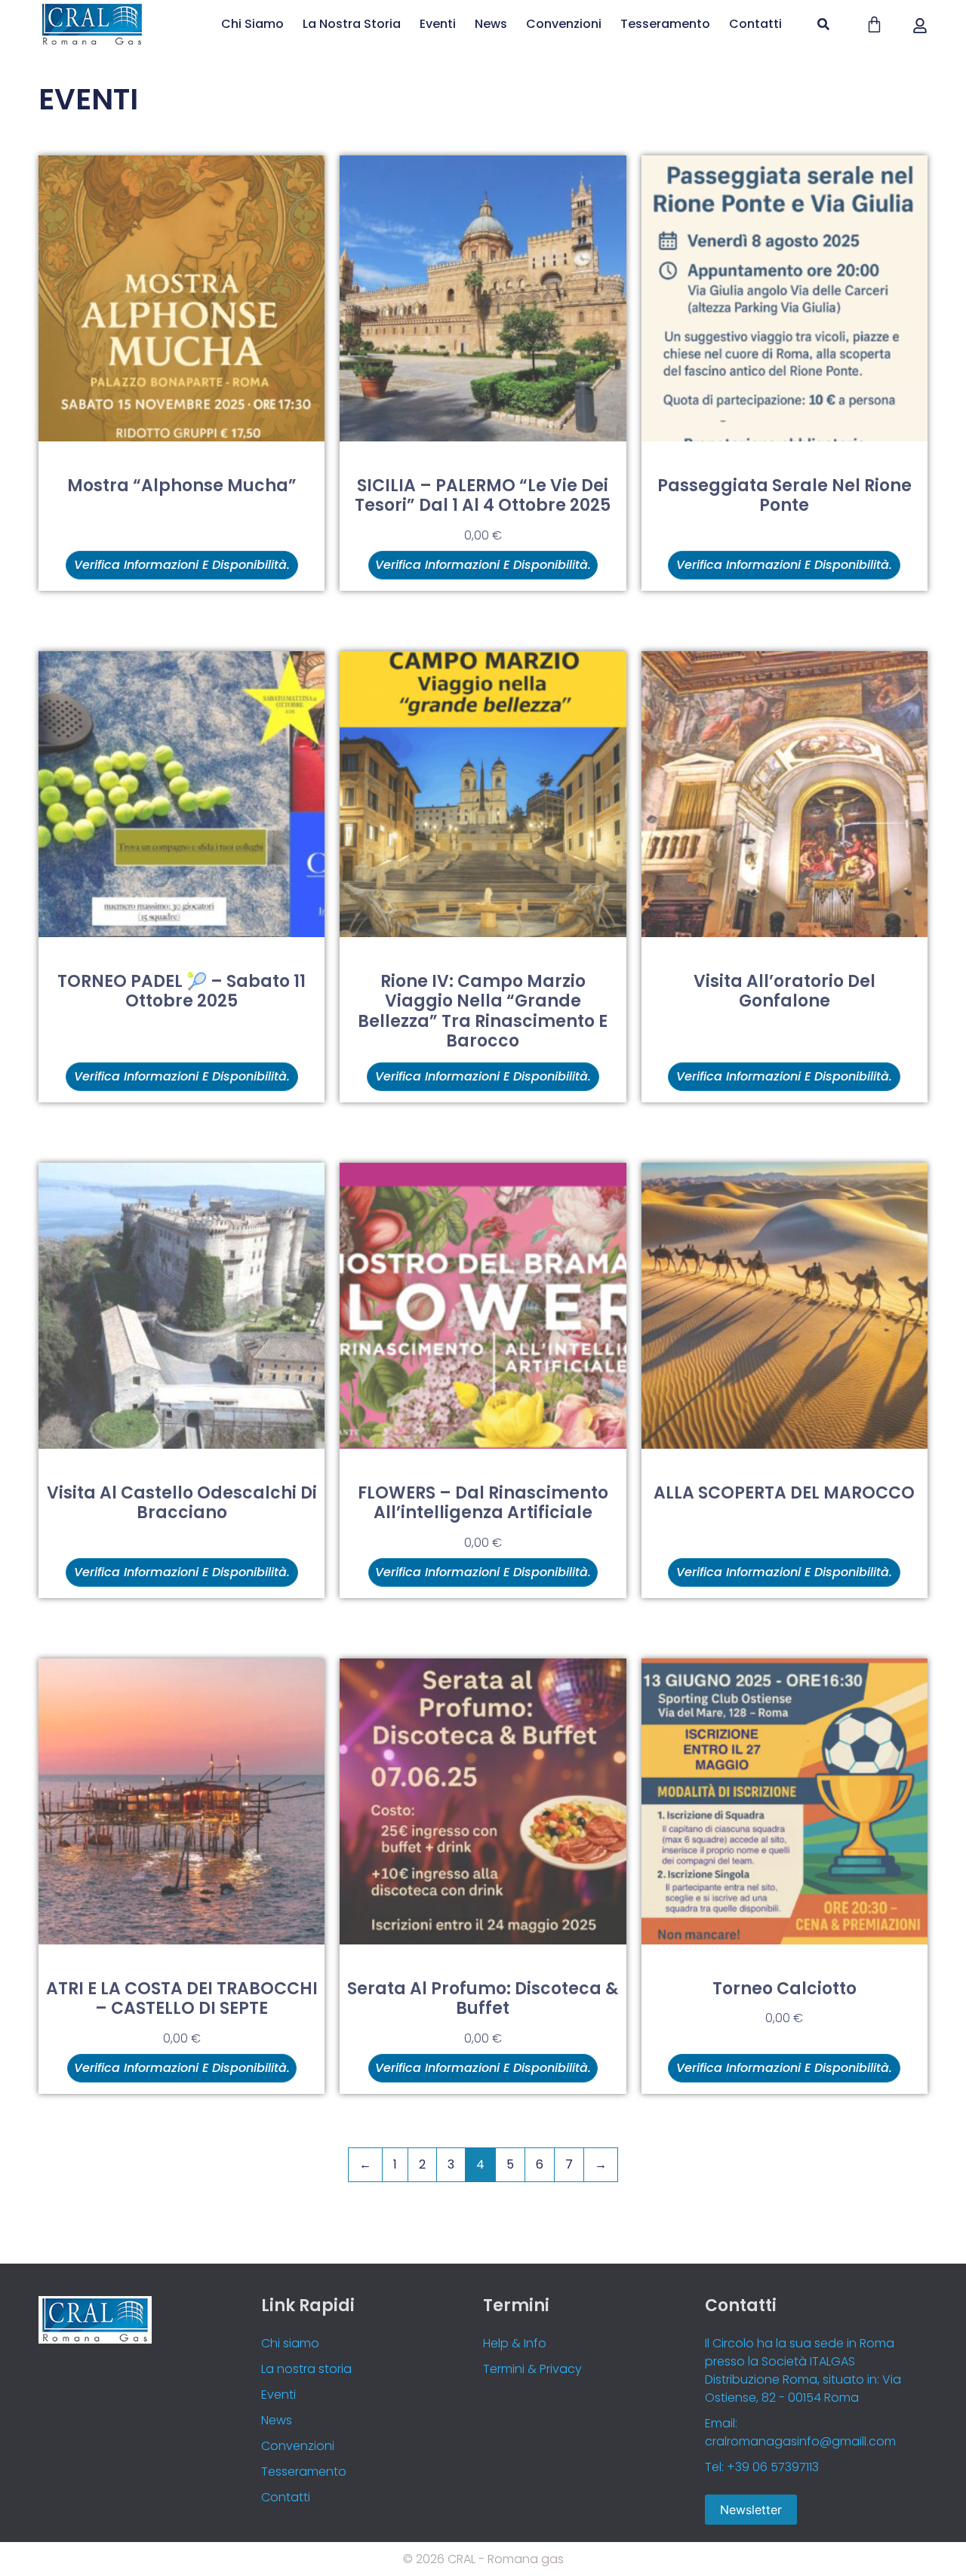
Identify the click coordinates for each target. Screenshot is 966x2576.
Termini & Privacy (532, 2369)
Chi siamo (252, 24)
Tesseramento (665, 24)
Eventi (438, 24)
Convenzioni (564, 24)
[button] (824, 25)
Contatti (755, 24)
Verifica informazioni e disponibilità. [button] (483, 565)
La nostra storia (352, 24)
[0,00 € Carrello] (874, 25)
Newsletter (751, 2510)
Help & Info (515, 2343)
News (491, 24)
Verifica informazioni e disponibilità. (182, 565)
